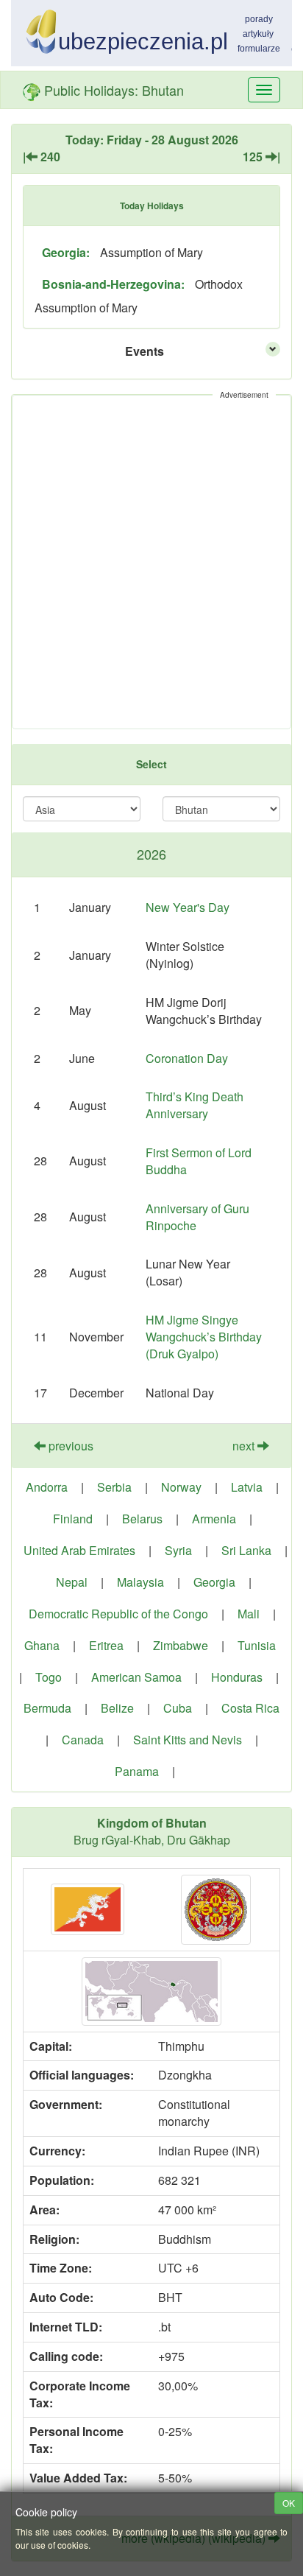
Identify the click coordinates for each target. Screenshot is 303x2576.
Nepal (72, 1582)
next (245, 1446)
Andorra (47, 1487)
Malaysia (140, 1582)
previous (69, 1446)
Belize (117, 1708)
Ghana (42, 1645)
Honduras (237, 1677)
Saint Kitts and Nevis (188, 1740)
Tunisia (257, 1645)
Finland (73, 1519)
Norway (181, 1487)
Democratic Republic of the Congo (118, 1614)
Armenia (214, 1519)
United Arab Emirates (79, 1550)
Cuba (178, 1708)
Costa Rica (250, 1708)
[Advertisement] (151, 562)
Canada (83, 1740)
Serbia (114, 1487)
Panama (137, 1771)
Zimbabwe (181, 1645)
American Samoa (136, 1677)
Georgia (214, 1582)
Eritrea (106, 1645)
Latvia (247, 1487)
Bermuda (47, 1708)
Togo (49, 1677)
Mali (249, 1614)
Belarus (142, 1519)
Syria (178, 1550)
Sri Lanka (246, 1550)
